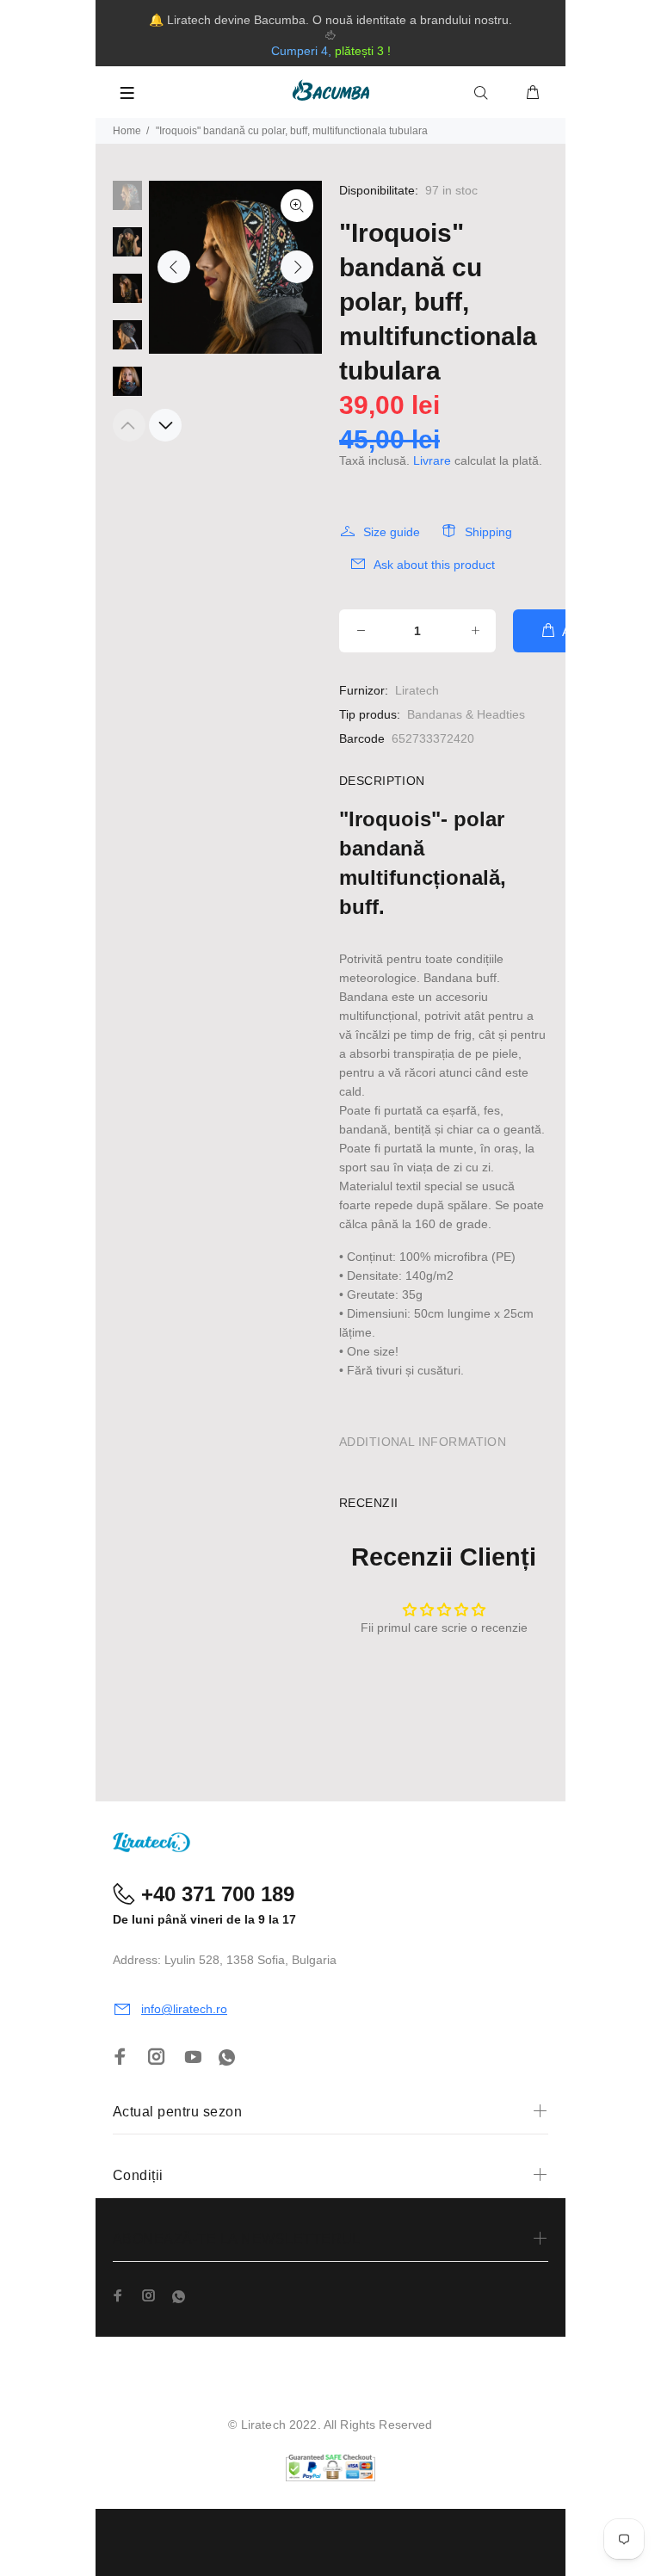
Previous (174, 267)
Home (127, 131)
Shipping (488, 532)
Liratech (417, 690)
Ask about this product (434, 565)
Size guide (392, 532)
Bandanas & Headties (466, 714)
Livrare (432, 460)
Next (297, 267)
